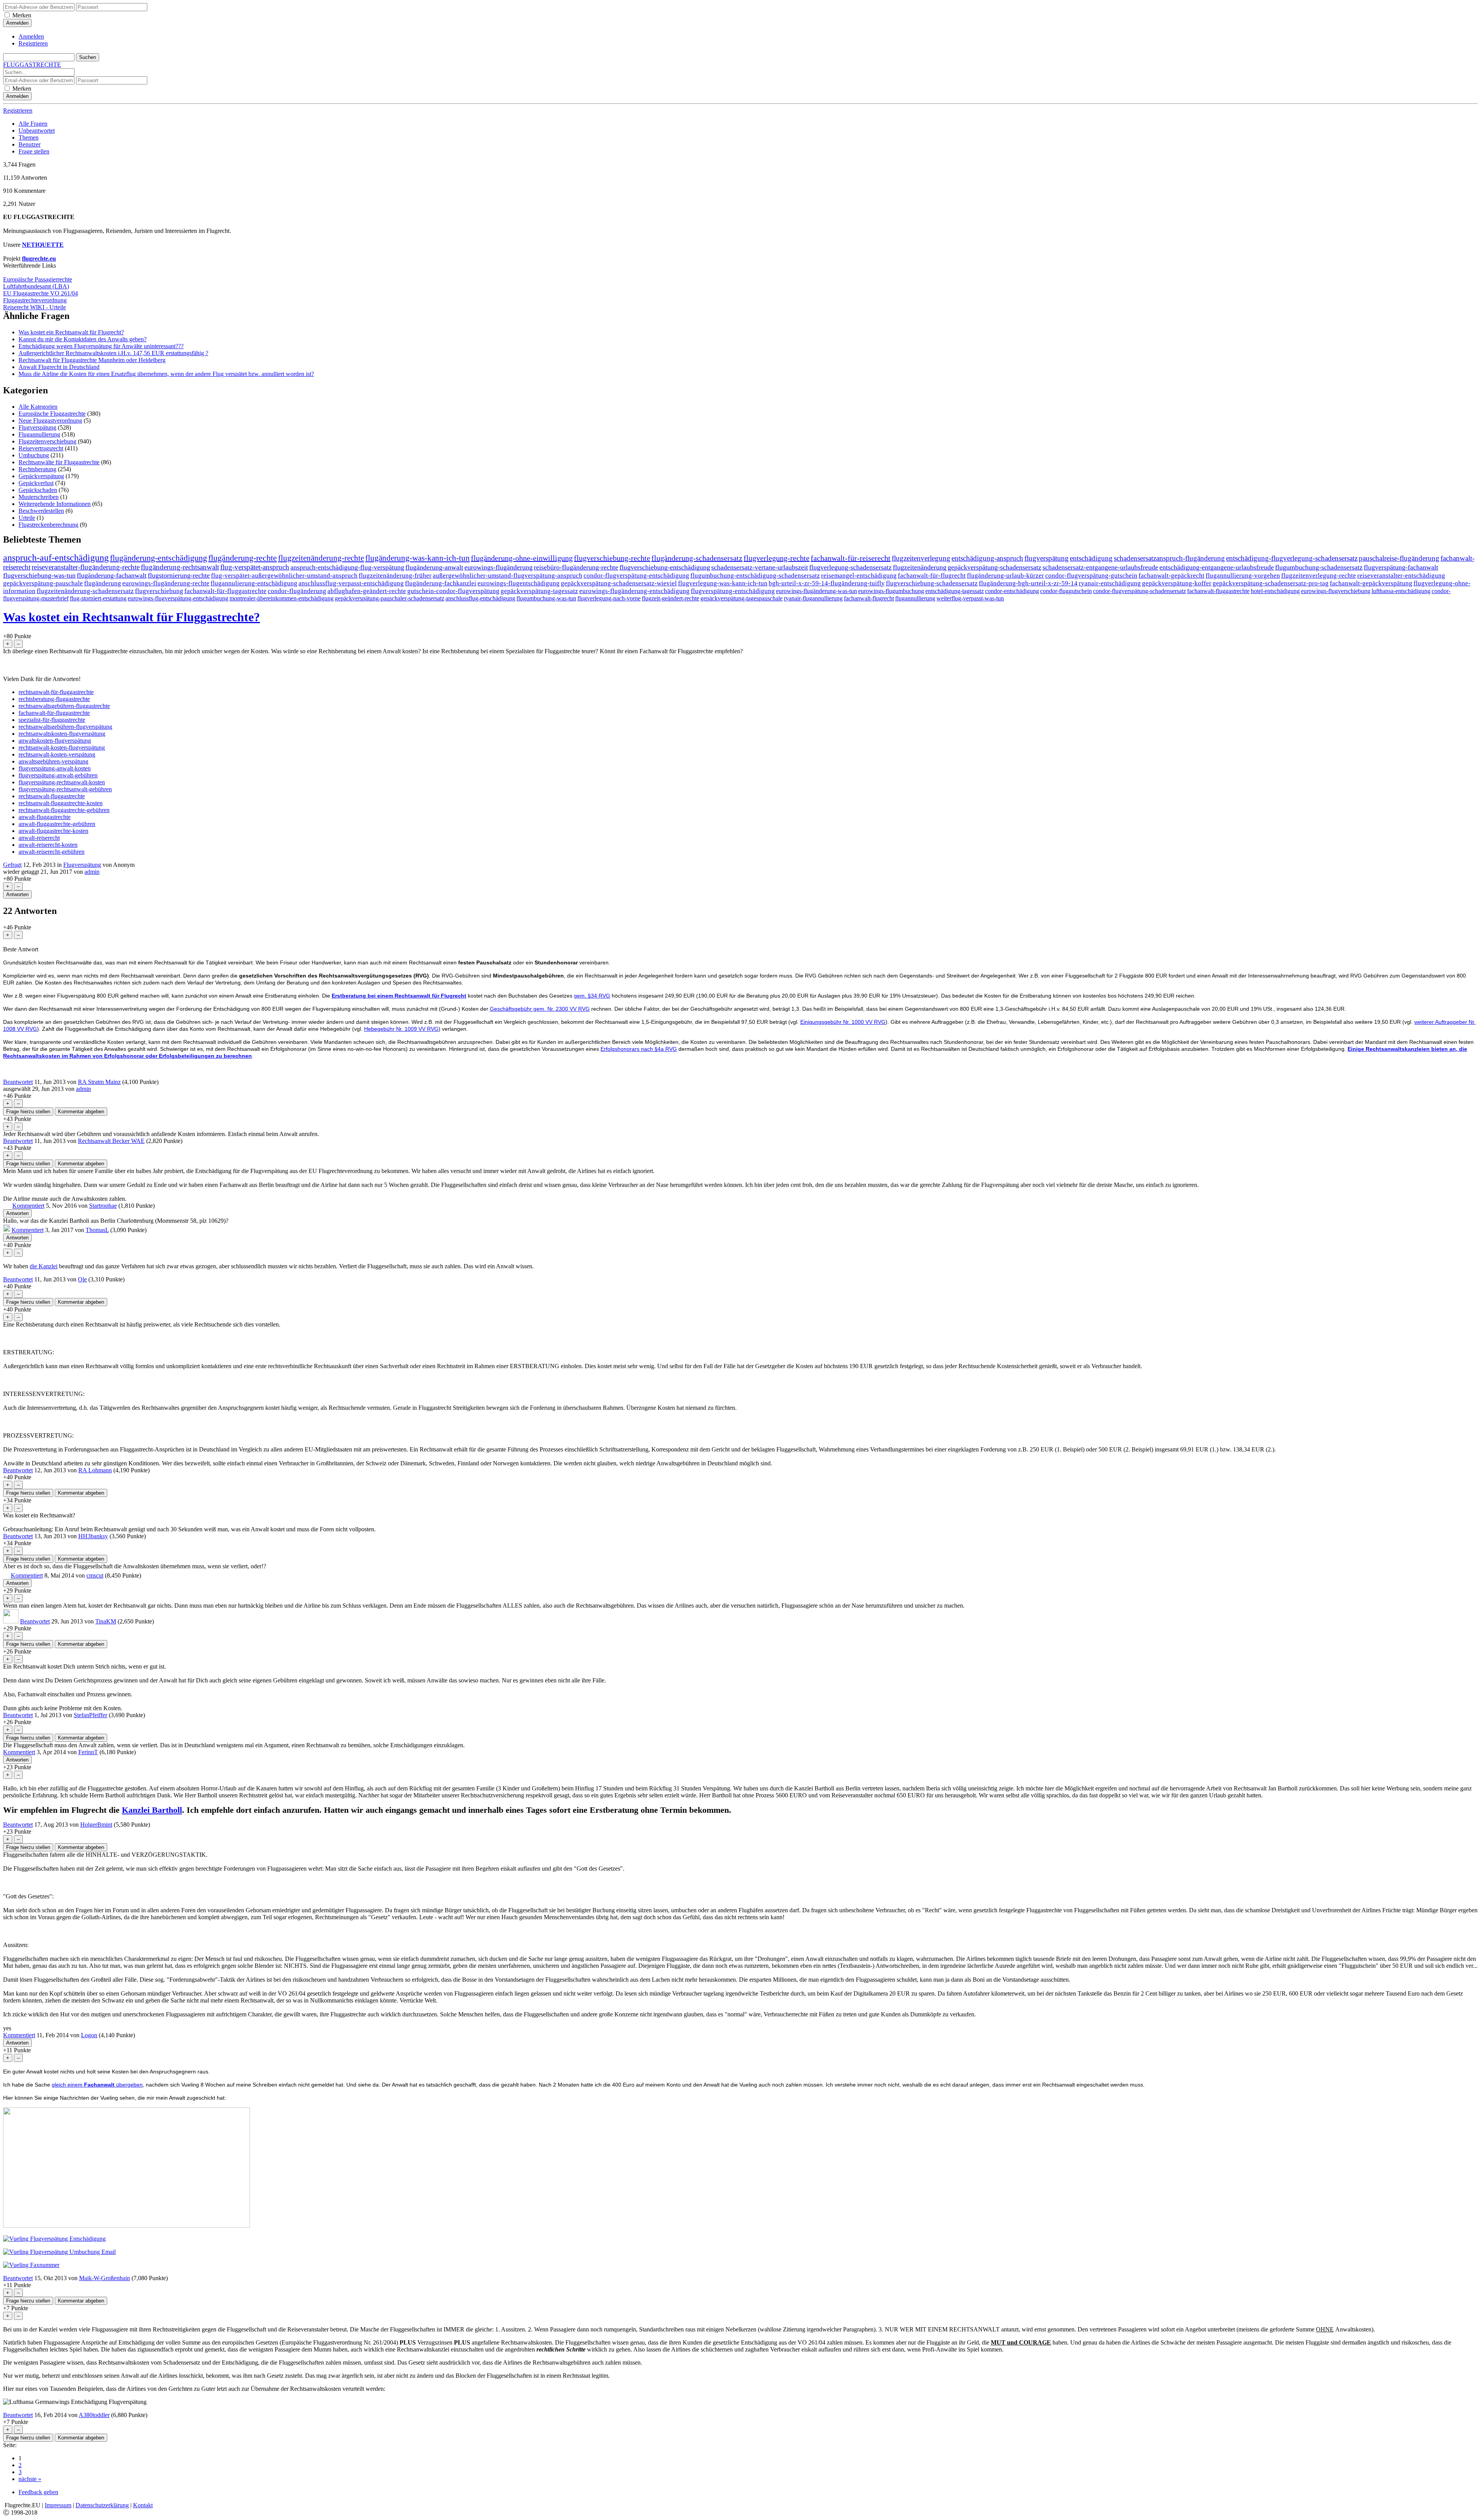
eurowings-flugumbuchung (891, 591)
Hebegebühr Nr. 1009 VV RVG (401, 1029)
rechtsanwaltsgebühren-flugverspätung (65, 727)
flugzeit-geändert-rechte (670, 598)
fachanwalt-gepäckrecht (1171, 576)
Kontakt (143, 2505)
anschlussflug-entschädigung (480, 598)
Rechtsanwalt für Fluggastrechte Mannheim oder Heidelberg (92, 360)
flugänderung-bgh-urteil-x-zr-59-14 (1028, 583)
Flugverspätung (37, 427)
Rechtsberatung (37, 469)
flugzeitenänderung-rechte (321, 558)
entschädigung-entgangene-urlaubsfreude (1217, 567)
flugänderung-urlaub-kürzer (1005, 576)
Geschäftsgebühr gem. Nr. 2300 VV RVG (540, 1009)
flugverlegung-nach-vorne (609, 598)
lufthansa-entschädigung (1401, 591)
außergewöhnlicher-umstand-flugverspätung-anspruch (508, 576)
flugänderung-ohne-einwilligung (522, 558)
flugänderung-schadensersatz (697, 558)
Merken (22, 15)
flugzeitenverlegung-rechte (1319, 576)
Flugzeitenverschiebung (47, 441)
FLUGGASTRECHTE (32, 65)
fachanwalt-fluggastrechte (1218, 591)
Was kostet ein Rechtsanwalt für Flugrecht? (71, 332)
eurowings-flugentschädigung (519, 583)
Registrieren (33, 43)
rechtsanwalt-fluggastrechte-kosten (61, 803)
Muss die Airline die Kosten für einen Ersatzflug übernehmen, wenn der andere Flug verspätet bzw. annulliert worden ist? (166, 374)
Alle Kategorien (38, 407)
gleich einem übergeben (97, 2085)
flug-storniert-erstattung (98, 598)
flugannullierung (915, 598)
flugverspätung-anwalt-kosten (55, 768)
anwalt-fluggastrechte (45, 817)
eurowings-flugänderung (498, 567)
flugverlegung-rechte (777, 558)
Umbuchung (34, 455)
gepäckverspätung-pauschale (43, 583)
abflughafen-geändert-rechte (367, 591)
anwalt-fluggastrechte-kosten (53, 831)
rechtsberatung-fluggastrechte (54, 699)
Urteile (27, 518)
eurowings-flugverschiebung (1336, 591)
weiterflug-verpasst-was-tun (970, 598)
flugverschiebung (159, 591)
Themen (29, 137)
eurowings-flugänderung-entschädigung (634, 591)
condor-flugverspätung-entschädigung (636, 576)
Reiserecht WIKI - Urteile (35, 307)
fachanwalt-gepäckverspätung (1371, 583)
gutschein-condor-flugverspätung (453, 591)
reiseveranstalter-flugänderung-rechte (86, 567)
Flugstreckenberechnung (48, 525)
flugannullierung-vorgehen (1243, 576)
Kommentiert (28, 1206)
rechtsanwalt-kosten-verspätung (57, 754)
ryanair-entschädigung (1110, 583)
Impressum (58, 2505)
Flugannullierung (39, 434)
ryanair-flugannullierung (813, 598)
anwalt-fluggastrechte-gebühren (57, 824)
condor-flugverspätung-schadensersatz (1139, 591)
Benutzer (30, 144)
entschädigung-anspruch (987, 558)
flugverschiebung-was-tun (39, 575)
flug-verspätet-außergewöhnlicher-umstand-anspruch (284, 576)
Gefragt (12, 865)
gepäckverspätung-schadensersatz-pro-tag (1271, 583)
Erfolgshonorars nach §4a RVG (639, 1049)
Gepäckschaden (38, 490)
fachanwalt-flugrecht (869, 598)
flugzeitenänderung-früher (395, 576)
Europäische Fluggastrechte (52, 414)
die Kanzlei (44, 1266)
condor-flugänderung (297, 591)
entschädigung (1091, 558)
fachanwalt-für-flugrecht (932, 576)
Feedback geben (38, 2492)
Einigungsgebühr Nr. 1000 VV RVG (843, 1022)
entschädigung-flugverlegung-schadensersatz (1292, 558)
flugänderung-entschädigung (159, 558)
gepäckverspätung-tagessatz (539, 591)
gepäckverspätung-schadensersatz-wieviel (619, 583)
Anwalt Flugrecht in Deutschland (59, 367)
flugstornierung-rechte (179, 575)
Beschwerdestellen (41, 511)
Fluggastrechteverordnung (35, 300)
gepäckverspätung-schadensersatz (994, 567)
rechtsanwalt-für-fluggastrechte (56, 692)
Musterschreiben (39, 497)
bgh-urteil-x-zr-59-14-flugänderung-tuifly (827, 583)
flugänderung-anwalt (434, 567)
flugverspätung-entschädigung (733, 591)
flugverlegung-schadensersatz (850, 567)
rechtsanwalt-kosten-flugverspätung (62, 748)
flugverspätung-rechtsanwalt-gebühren (65, 789)
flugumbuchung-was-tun (546, 598)
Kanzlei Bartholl (152, 1810)
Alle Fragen (33, 124)
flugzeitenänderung (920, 567)
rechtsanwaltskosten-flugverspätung (62, 734)
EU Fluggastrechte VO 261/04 (40, 293)
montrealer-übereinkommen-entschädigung (282, 598)
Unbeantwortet (37, 131)
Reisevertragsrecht (41, 448)
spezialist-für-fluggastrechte (52, 720)
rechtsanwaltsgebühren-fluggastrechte (64, 706)
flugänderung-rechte (243, 558)
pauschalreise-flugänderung (1399, 558)
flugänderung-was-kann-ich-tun (417, 558)
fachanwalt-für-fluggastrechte (225, 591)
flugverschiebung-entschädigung (665, 567)
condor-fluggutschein (1066, 591)
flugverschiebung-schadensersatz (932, 583)
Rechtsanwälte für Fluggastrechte (59, 462)
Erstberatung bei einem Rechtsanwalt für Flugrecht (399, 996)
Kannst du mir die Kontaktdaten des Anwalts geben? (83, 339)
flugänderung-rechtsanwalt (180, 567)
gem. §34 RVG (592, 996)
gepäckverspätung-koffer (1177, 583)
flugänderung (103, 583)
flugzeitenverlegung (921, 558)
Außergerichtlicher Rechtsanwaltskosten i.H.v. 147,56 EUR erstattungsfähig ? (113, 353)
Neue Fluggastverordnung (50, 421)
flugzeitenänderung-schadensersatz (85, 591)
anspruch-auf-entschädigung (56, 558)
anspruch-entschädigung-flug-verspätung (347, 567)
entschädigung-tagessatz (955, 591)
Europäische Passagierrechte (38, 279)
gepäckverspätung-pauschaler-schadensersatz (390, 598)
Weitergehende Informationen (55, 504)
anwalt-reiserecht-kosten (48, 845)
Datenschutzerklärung (102, 2505)
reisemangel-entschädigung (859, 576)
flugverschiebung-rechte (612, 558)
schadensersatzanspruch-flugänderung (1169, 558)
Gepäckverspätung (41, 476)
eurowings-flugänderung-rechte (166, 583)
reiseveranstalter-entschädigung (1401, 576)
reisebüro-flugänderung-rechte (576, 567)
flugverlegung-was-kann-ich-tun (723, 583)
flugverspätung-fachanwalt (1401, 567)
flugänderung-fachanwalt (112, 575)
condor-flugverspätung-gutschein (1091, 576)
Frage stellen (34, 151)
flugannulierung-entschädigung (254, 583)
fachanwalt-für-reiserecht (851, 558)
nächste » (30, 2479)
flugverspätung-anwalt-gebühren (58, 775)
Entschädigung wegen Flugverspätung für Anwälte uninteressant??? (101, 346)
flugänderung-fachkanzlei (441, 583)
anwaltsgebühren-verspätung (53, 761)
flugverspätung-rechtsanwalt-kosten (62, 782)
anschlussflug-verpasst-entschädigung (351, 583)
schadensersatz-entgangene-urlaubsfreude (1100, 567)
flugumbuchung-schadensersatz (1319, 567)
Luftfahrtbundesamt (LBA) (36, 286)
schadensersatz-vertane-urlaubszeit (760, 567)
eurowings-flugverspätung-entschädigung (178, 598)
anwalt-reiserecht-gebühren (51, 852)
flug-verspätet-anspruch (255, 567)
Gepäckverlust (36, 483)
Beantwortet (18, 1082)
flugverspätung (1047, 558)
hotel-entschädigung (1275, 591)
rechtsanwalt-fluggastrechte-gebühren (64, 810)
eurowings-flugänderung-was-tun (816, 591)
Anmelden (31, 36)
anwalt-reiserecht (39, 838)
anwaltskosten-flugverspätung (55, 741)
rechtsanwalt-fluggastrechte (52, 796)
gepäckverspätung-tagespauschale (741, 598)
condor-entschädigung (1012, 591)
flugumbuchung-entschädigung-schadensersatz (755, 576)
